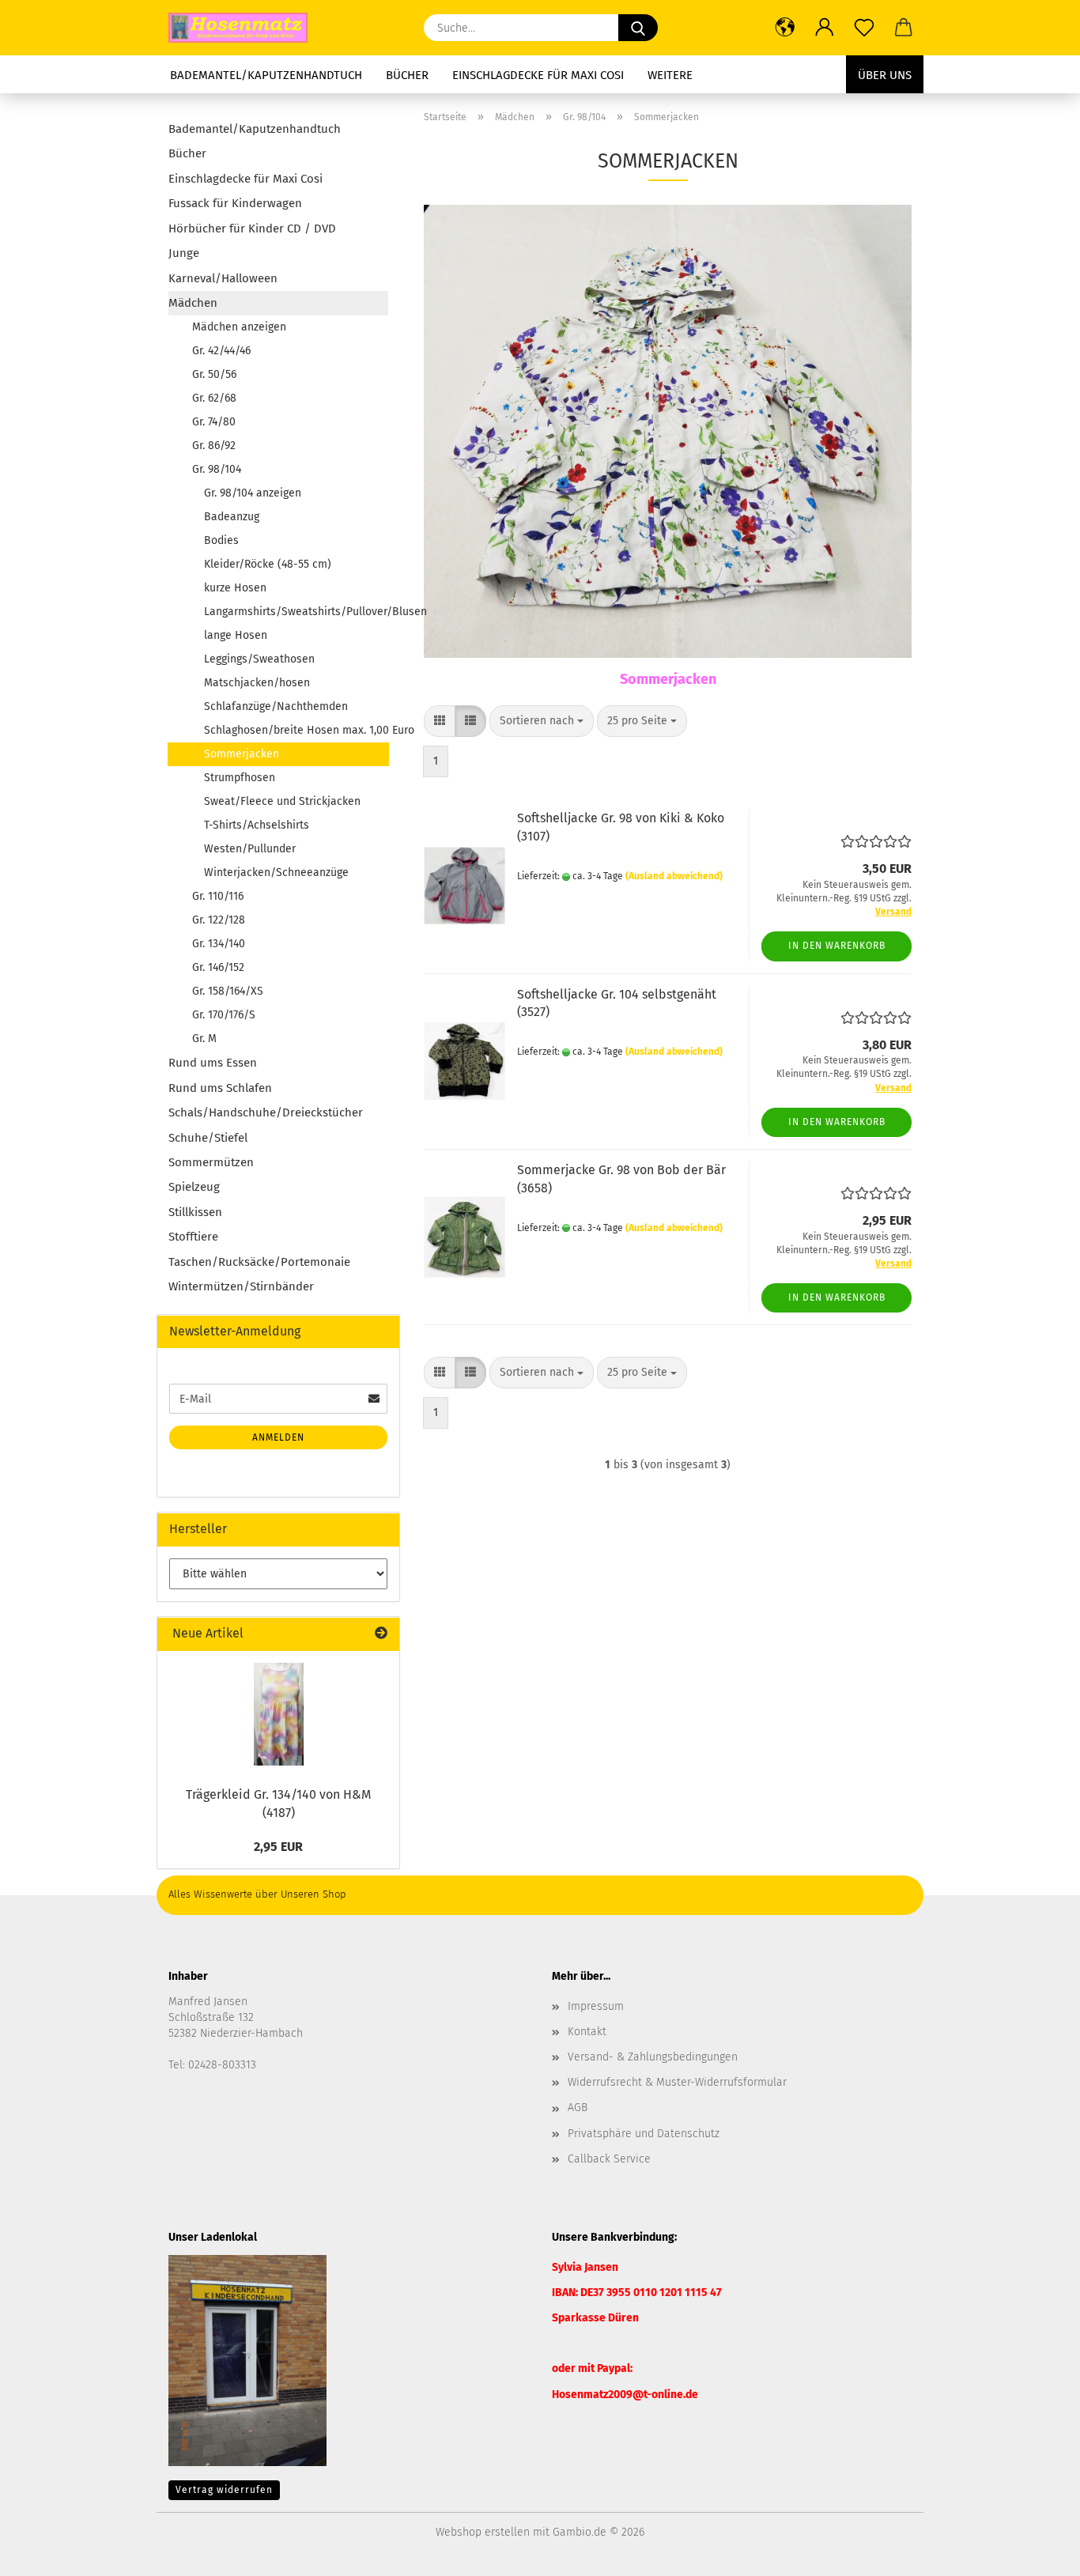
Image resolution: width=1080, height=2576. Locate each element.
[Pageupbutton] (1037, 2552)
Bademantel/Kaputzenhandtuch (266, 75)
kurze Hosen (235, 588)
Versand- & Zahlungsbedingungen (653, 2057)
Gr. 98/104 (217, 469)
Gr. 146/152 (218, 967)
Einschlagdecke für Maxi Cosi (538, 75)
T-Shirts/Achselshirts (257, 825)
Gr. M (204, 1039)
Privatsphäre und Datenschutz (644, 2134)
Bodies (221, 540)
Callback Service (609, 2159)
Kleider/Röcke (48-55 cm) (268, 564)
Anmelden (278, 1437)
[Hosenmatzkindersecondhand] (244, 28)
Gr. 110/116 (218, 896)
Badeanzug (232, 517)
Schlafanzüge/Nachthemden (276, 706)
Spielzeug (194, 1187)
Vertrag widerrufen (224, 2490)
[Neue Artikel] (381, 1634)
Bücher (407, 75)
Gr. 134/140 (219, 944)
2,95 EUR (278, 1847)
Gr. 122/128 (219, 920)
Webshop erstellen (483, 2532)
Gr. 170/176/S (224, 1015)
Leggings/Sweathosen (259, 659)
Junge (184, 253)
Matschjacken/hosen (257, 683)
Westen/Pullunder (250, 849)
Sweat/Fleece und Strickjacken (282, 801)
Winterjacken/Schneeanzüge (276, 873)
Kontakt (587, 2032)
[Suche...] (638, 28)
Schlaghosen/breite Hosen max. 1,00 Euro (296, 730)
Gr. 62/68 (214, 398)
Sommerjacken (242, 754)
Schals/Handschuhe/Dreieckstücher (266, 1112)
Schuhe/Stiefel (208, 1138)
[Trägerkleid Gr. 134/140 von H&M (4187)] (279, 1714)
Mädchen (193, 303)
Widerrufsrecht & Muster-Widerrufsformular (677, 2082)
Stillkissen (195, 1212)
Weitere (670, 75)
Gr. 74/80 (214, 422)
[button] (785, 28)
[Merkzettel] (864, 28)
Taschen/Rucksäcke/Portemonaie (259, 1262)
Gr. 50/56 (214, 374)
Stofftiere (193, 1237)
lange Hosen (236, 635)
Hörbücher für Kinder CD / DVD (252, 229)
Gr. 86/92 (214, 446)
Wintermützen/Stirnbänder (241, 1286)
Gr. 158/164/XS (228, 991)
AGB (578, 2108)
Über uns (885, 75)
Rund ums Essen (213, 1063)
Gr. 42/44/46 (221, 351)
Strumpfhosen (240, 778)
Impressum (596, 2006)
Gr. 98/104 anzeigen (253, 493)
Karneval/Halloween (223, 278)
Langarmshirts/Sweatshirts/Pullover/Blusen (296, 612)
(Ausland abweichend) (674, 876)
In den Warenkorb (837, 946)
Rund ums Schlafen (220, 1088)
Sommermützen (211, 1162)
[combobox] (542, 721)
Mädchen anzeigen (239, 327)
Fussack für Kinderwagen (235, 203)
